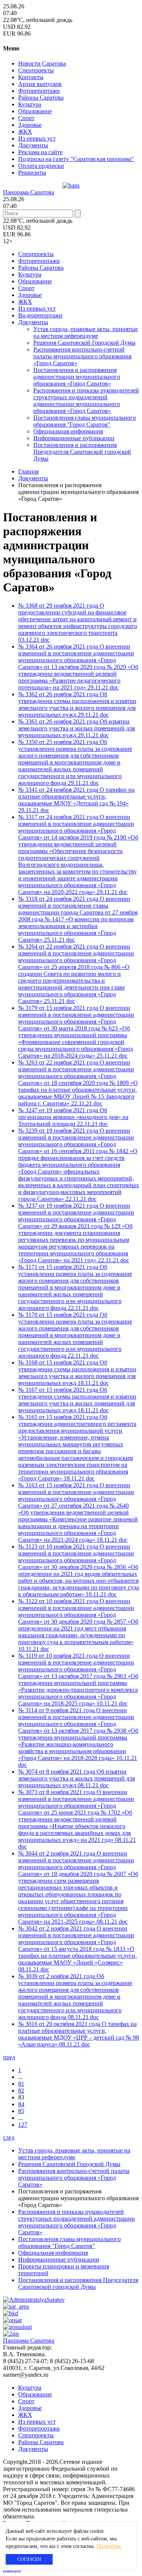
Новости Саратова (42, 63)
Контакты (31, 77)
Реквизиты (32, 173)
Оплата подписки (41, 166)
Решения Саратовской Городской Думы (84, 343)
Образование (35, 111)
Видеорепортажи (40, 315)
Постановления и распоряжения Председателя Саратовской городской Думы (82, 452)
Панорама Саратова (29, 192)
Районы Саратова (41, 98)
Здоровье (30, 125)
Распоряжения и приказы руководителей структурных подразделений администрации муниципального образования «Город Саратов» (86, 401)
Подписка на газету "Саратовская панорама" (76, 159)
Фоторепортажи (39, 91)
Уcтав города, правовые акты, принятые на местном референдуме (86, 332)
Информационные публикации (74, 438)
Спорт (26, 118)
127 (23, 2125)
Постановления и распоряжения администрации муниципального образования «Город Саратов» (77, 377)
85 (21, 2111)
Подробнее (109, 2546)
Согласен (29, 2559)
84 (21, 2104)
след (9, 2138)
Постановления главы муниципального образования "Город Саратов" (85, 421)
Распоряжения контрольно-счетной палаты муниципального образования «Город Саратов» (82, 356)
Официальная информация (68, 431)
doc (45, 640)
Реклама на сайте (40, 152)
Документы (33, 145)
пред (9, 2057)
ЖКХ (25, 132)
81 (21, 2084)
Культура (30, 104)
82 (21, 2091)
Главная (28, 471)
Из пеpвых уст (37, 138)
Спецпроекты (36, 70)
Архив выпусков (40, 84)
